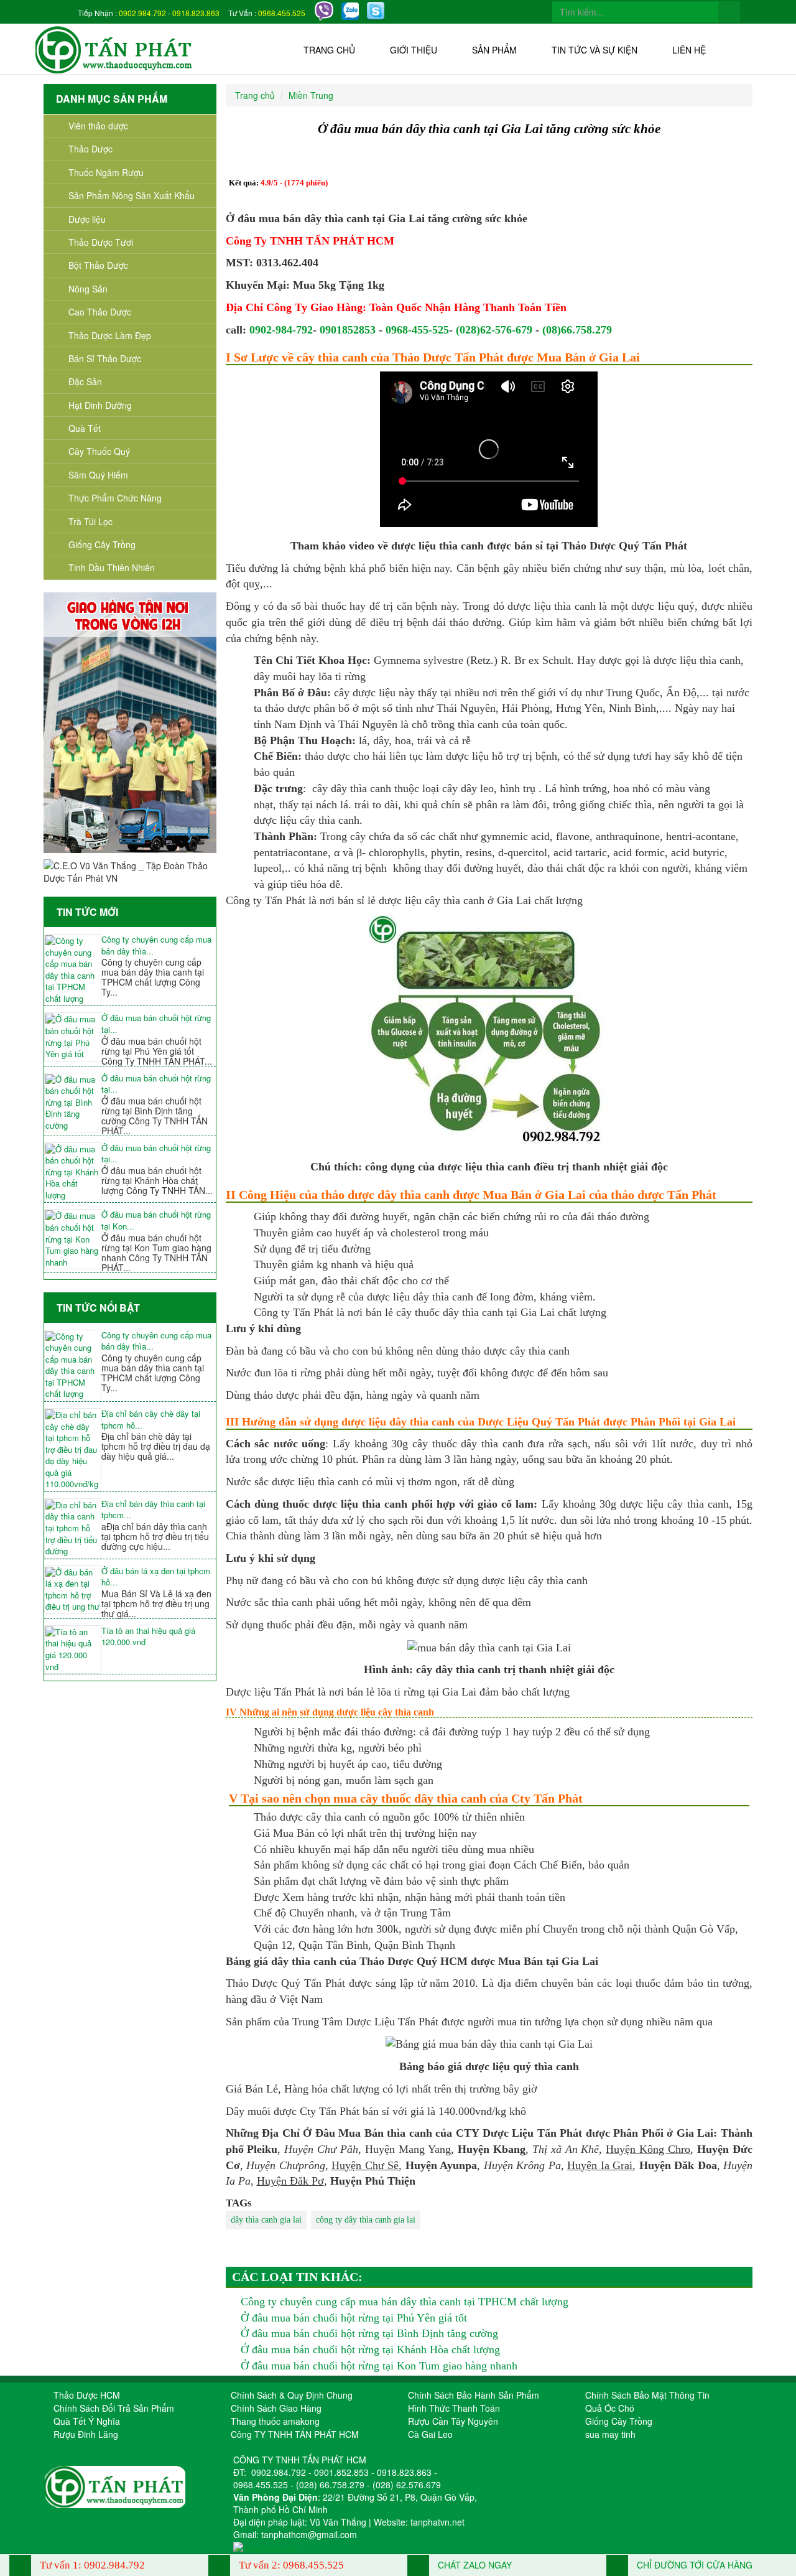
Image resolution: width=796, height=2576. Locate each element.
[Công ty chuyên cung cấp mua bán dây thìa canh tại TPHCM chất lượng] (73, 970)
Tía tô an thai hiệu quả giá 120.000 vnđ (148, 1637)
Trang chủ (329, 50)
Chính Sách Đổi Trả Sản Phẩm (114, 2408)
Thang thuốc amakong (275, 2421)
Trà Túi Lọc (90, 521)
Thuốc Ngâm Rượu (106, 172)
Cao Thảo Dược (100, 312)
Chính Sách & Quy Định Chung (292, 2395)
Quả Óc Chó (610, 2408)
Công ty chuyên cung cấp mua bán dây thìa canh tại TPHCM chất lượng (405, 2302)
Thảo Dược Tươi (101, 242)
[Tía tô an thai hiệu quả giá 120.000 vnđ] (73, 1650)
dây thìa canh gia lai (266, 2220)
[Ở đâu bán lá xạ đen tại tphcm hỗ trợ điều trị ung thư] (73, 1590)
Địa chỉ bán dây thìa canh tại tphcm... (153, 1510)
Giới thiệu (414, 50)
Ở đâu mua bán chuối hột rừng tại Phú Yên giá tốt (354, 2318)
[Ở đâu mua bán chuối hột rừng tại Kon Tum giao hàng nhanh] (73, 1239)
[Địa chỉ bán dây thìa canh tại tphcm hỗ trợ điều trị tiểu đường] (73, 1528)
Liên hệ (689, 50)
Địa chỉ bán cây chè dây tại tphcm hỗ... (151, 1420)
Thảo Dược (90, 149)
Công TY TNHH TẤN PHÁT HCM (295, 2434)
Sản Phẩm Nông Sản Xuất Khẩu (132, 195)
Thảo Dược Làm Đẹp (110, 335)
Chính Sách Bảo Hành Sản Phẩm (474, 2395)
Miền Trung (311, 95)
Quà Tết (85, 428)
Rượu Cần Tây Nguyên (453, 2421)
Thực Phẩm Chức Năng (115, 498)
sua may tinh (610, 2434)
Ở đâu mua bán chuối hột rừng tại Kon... (156, 1220)
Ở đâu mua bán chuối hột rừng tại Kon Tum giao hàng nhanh (379, 2366)
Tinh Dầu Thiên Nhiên (112, 567)
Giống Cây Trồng (102, 544)
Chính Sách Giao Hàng (276, 2408)
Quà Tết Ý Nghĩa (87, 2421)
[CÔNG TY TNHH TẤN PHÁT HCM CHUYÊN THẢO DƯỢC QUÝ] (114, 49)
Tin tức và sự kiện (595, 50)
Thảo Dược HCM (87, 2395)
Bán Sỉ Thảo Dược (105, 358)
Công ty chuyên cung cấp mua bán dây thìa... (156, 945)
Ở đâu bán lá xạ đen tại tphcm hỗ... (156, 1577)
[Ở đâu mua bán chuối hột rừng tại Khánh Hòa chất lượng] (73, 1173)
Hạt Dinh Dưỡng (100, 405)
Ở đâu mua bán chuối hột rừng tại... (156, 1024)
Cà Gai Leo (430, 2434)
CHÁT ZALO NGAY (474, 2565)
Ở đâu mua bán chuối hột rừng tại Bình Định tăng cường (369, 2333)
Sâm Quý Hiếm (98, 475)
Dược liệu (87, 219)
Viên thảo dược (98, 126)
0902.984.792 (142, 13)
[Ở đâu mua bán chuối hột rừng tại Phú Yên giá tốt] (73, 1037)
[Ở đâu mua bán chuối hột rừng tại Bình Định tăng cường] (73, 1103)
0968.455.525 (282, 13)
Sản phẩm (494, 50)
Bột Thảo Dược (98, 265)
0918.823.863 (196, 13)
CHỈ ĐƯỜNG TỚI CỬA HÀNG (693, 2565)
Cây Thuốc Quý (99, 451)
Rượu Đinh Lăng (86, 2434)
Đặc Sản (85, 381)
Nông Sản (88, 289)
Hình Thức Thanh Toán (454, 2408)
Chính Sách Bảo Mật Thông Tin (647, 2395)
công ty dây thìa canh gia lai (366, 2220)
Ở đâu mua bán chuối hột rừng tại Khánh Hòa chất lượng (370, 2350)
